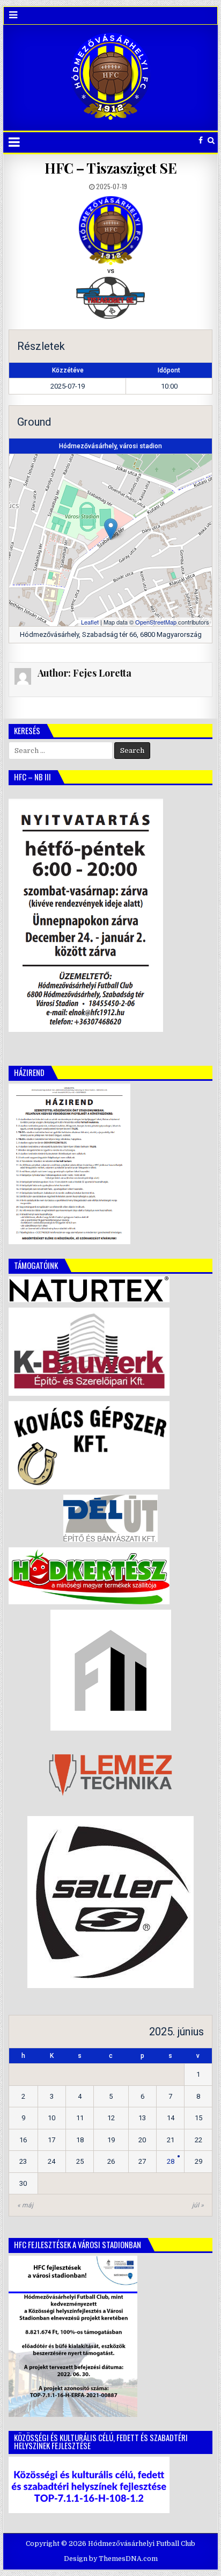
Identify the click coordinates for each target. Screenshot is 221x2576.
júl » (198, 2205)
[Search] (211, 141)
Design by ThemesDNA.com (111, 2559)
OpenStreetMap (156, 622)
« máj (25, 2205)
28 (171, 2161)
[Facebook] (201, 141)
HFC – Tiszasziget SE (110, 168)
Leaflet (90, 622)
